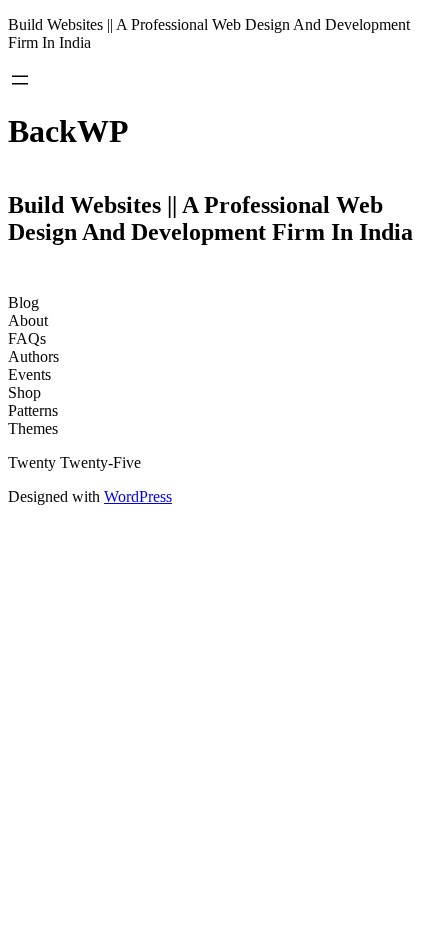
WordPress (138, 496)
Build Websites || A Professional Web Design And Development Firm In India (210, 218)
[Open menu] (20, 80)
